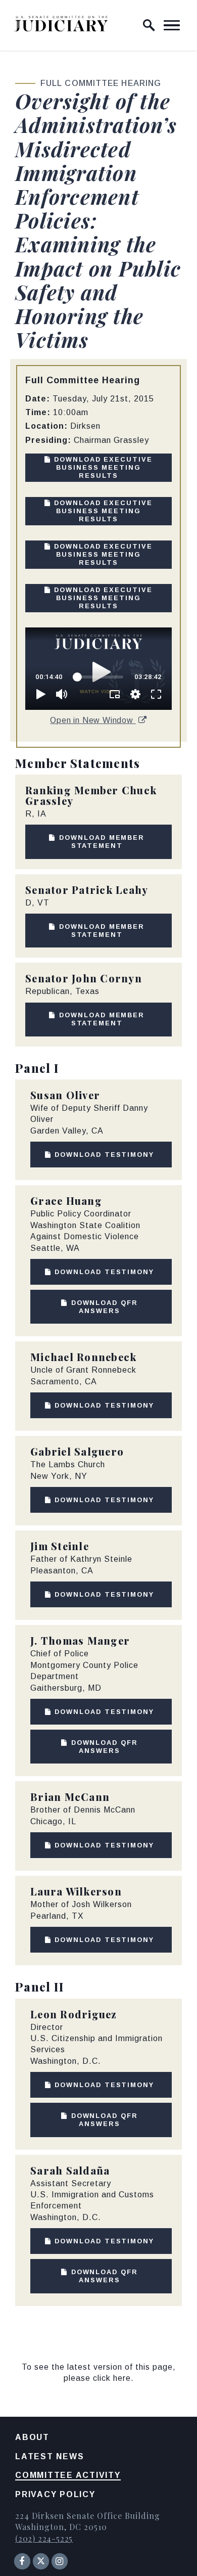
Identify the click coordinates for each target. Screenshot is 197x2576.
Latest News (50, 2456)
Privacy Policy (55, 2494)
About (32, 2437)
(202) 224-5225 (44, 2538)
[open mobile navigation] (172, 25)
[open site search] (149, 25)
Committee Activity (68, 2475)
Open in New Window (93, 720)
